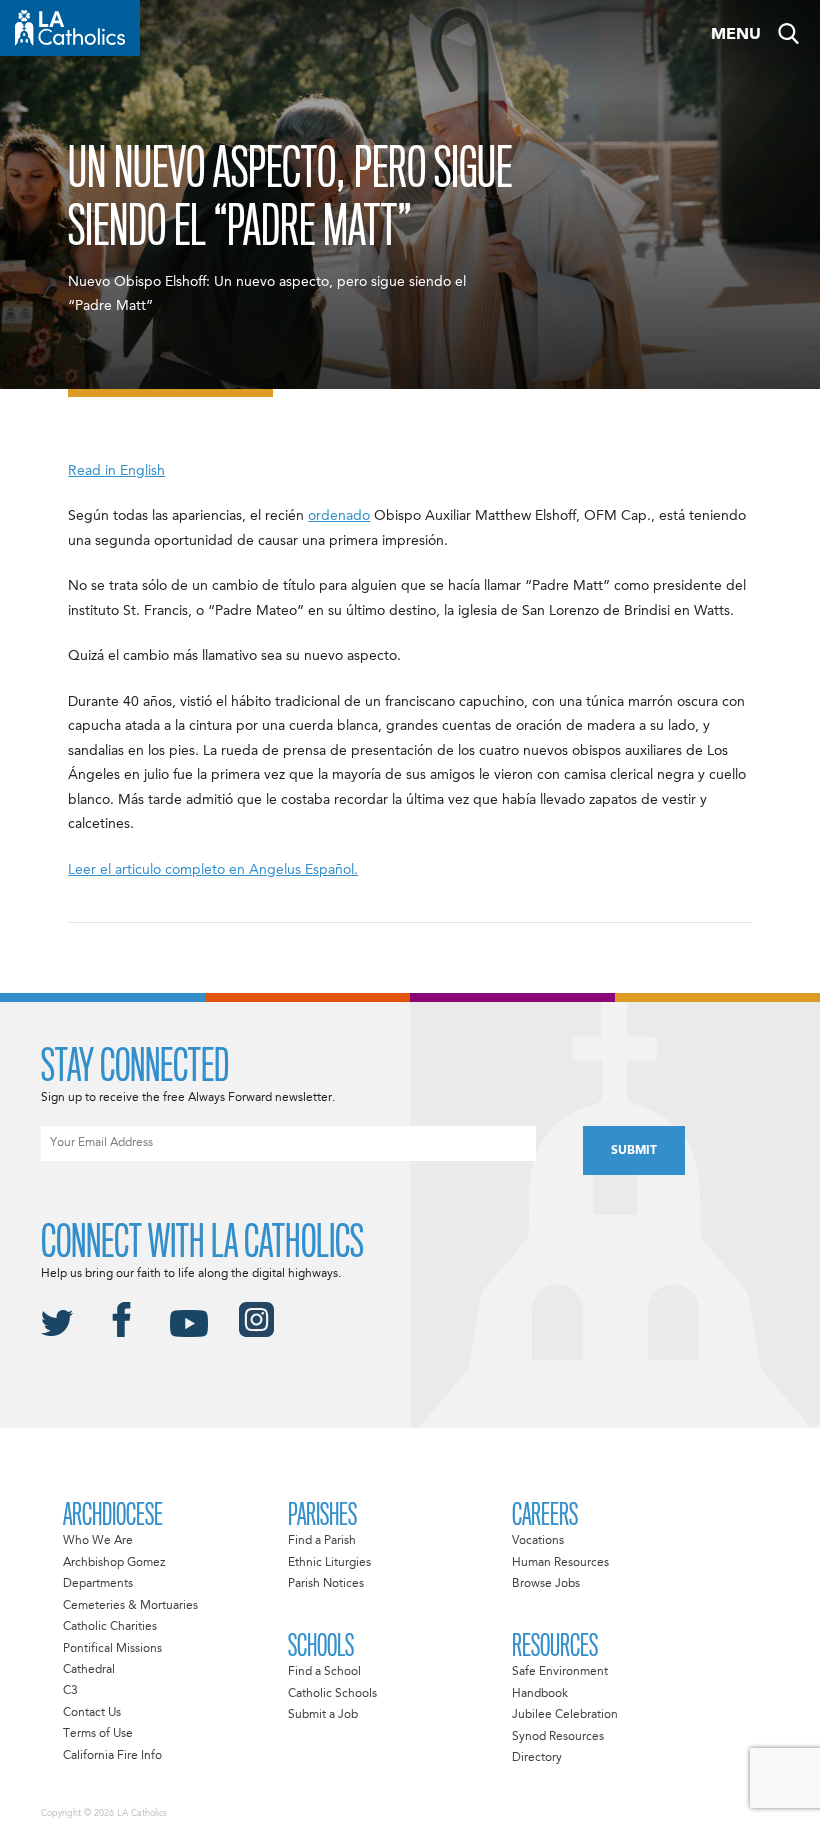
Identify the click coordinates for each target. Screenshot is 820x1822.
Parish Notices (326, 1584)
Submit (634, 1151)
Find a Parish (322, 1541)
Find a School (324, 1672)
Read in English (116, 471)
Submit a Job (323, 1715)
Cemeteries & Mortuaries (130, 1606)
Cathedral (89, 1670)
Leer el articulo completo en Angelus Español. (213, 870)
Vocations (538, 1541)
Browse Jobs (546, 1584)
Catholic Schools (332, 1694)
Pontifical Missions (112, 1649)
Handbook (540, 1694)
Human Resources (560, 1563)
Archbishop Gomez (114, 1563)
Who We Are (98, 1541)
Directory (537, 1758)
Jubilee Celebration (565, 1715)
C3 (70, 1691)
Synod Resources (558, 1737)
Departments (98, 1584)
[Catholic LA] (70, 28)
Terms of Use (98, 1734)
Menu (736, 35)
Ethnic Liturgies (329, 1563)
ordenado (339, 516)
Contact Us (92, 1713)
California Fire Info (112, 1756)
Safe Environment (560, 1672)
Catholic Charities (110, 1627)
